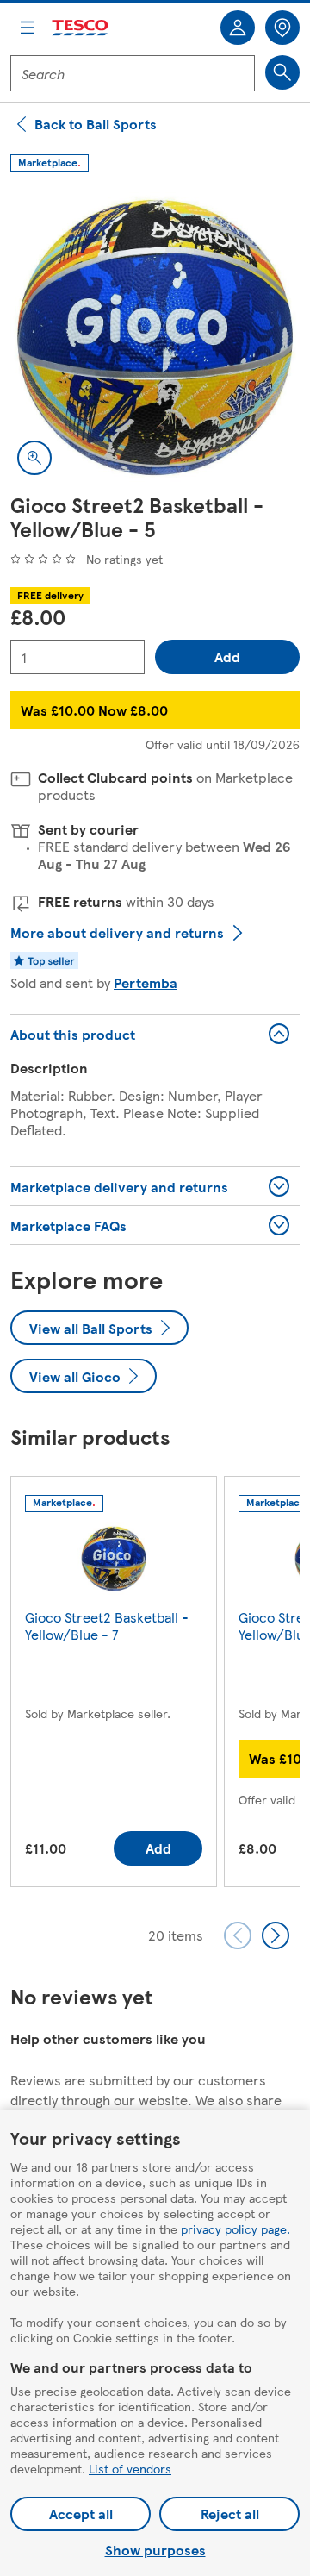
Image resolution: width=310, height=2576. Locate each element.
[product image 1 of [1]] (155, 337)
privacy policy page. (236, 2229)
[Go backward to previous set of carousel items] (238, 1935)
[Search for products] (282, 72)
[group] (114, 1685)
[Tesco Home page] (81, 28)
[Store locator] (282, 28)
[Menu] (28, 28)
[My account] (238, 28)
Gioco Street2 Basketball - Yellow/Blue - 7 (107, 1626)
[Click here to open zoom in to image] (34, 458)
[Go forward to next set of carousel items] (276, 1935)
